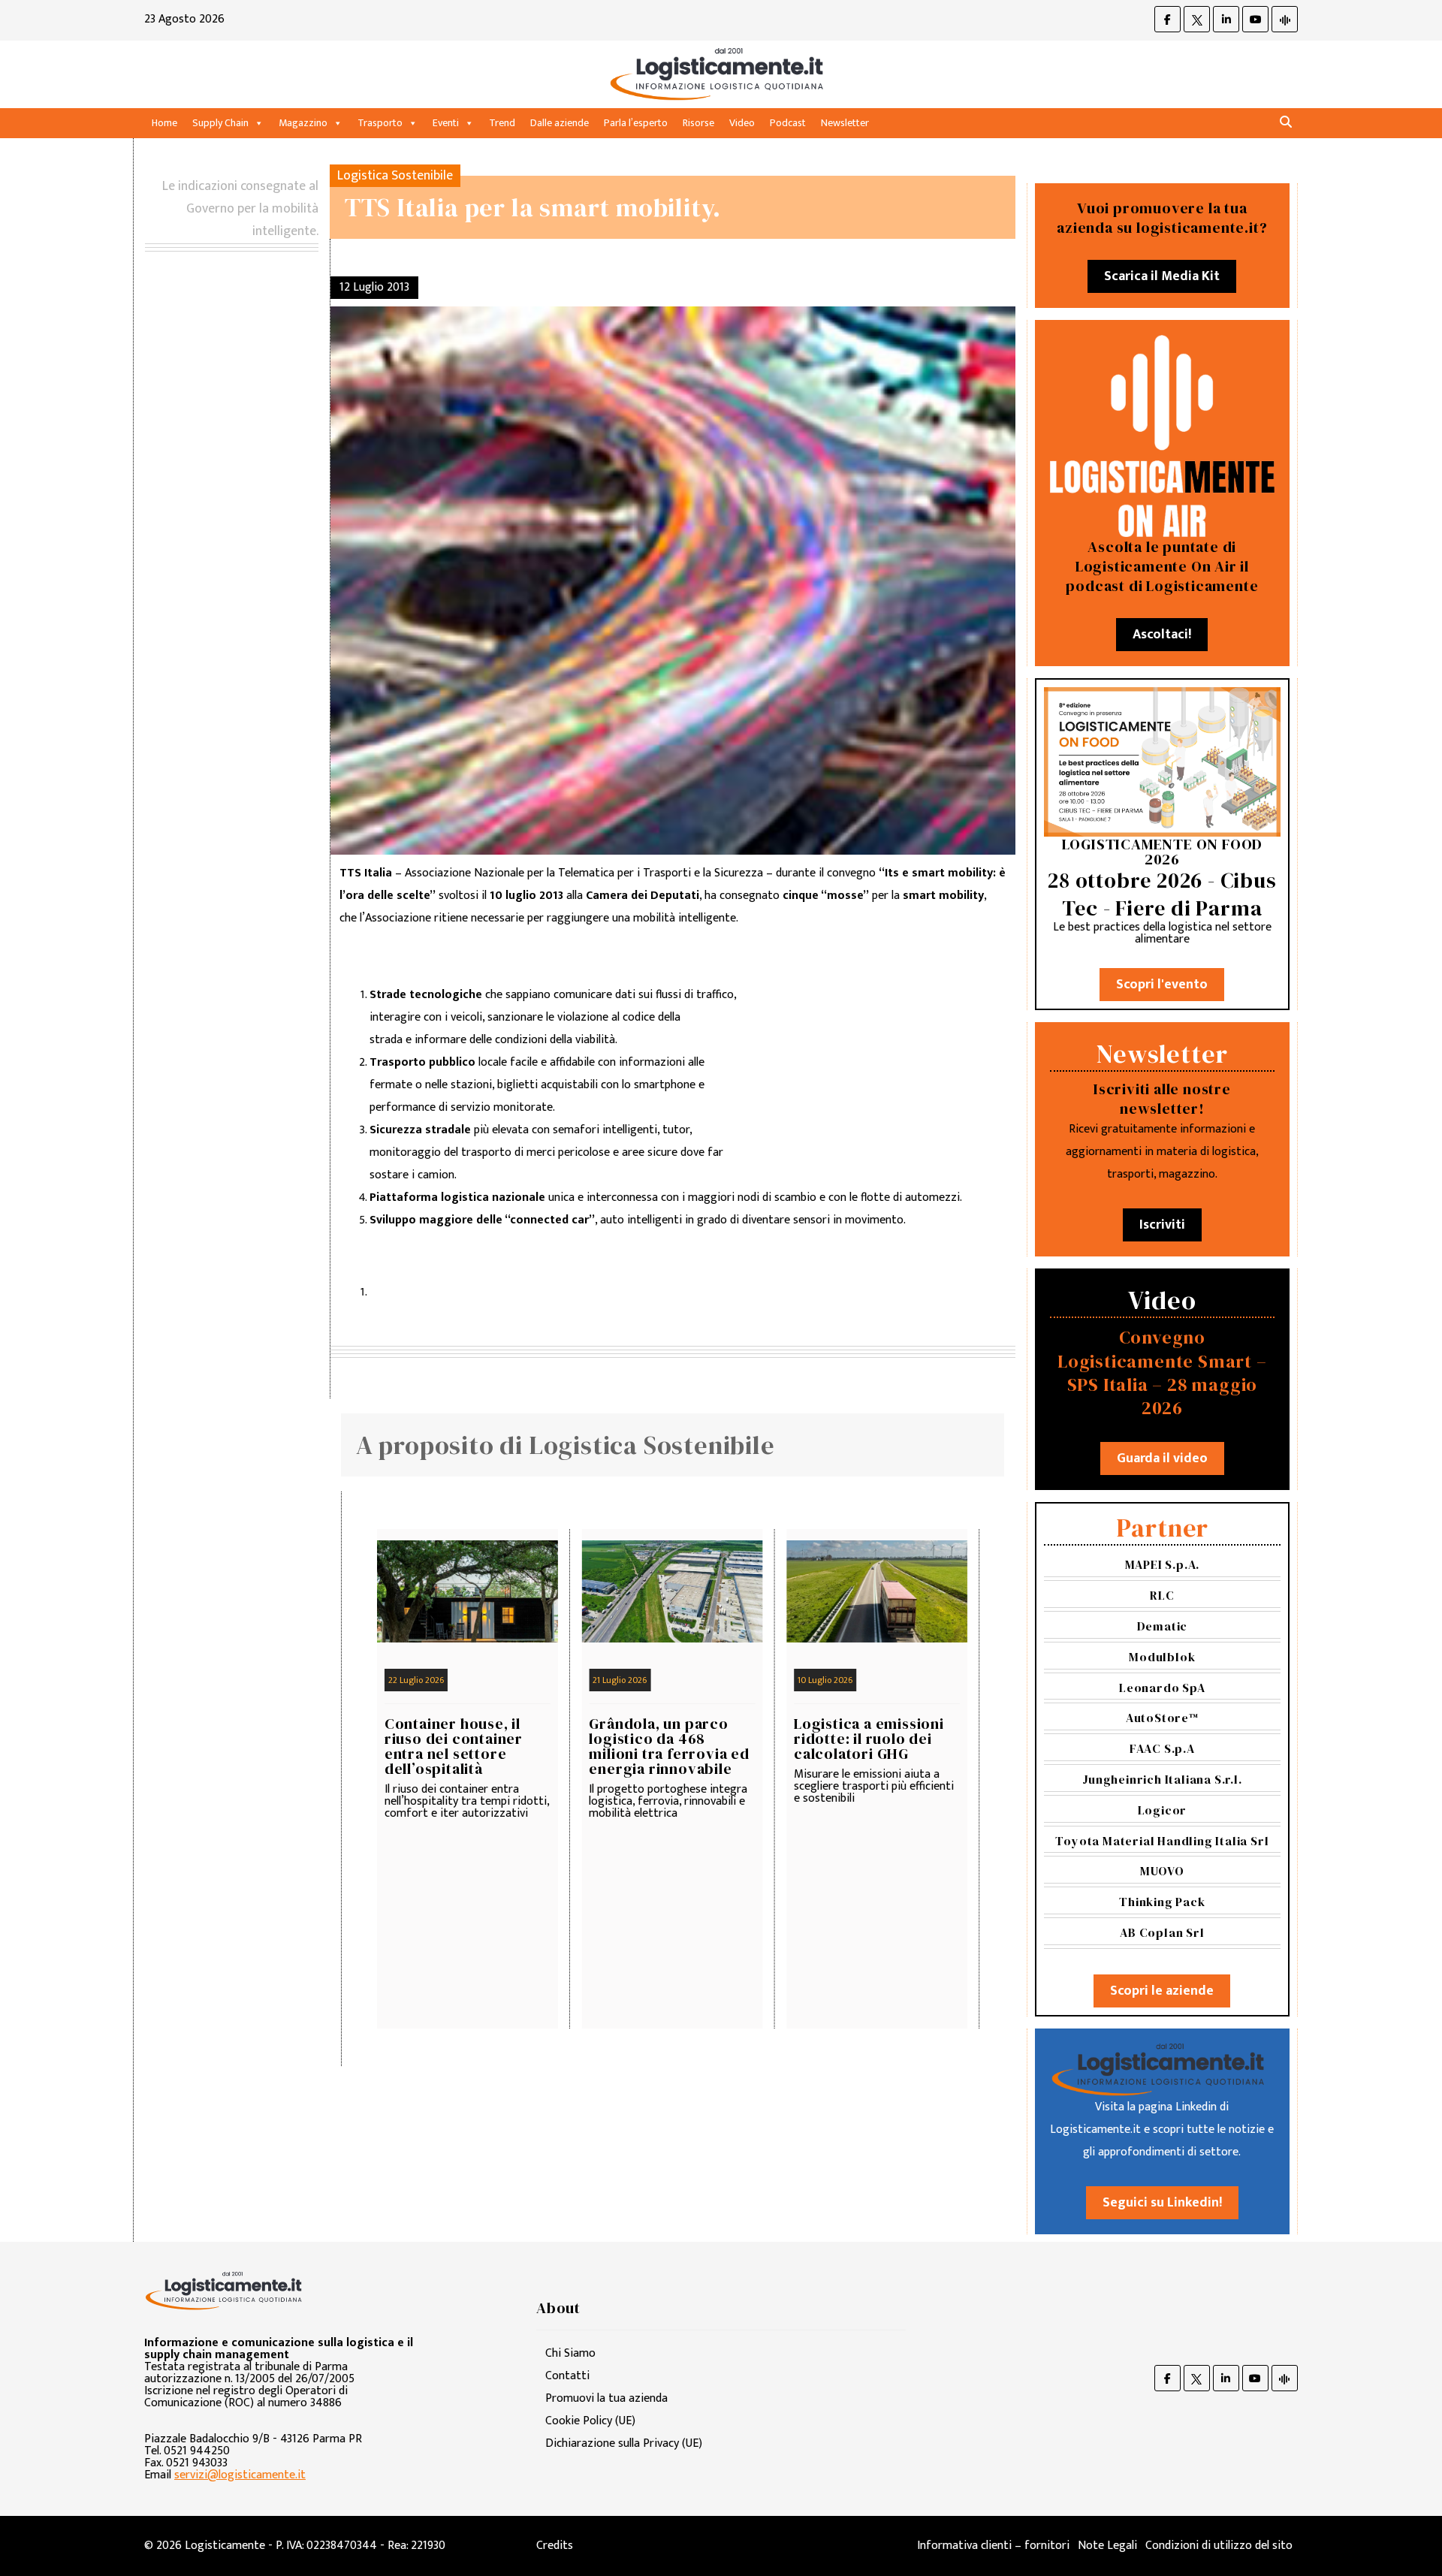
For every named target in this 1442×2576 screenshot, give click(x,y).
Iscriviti (1162, 1225)
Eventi (446, 123)
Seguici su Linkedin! (1162, 2203)
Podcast (788, 123)
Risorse (698, 123)
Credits (555, 2546)
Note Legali (1107, 2546)
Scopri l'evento (1162, 985)
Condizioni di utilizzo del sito (1219, 2546)
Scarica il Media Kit (1162, 276)
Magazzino (303, 123)
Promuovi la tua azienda (606, 2398)
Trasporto (380, 123)
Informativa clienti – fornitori (993, 2546)
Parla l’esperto (636, 123)
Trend (502, 123)
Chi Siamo (570, 2353)
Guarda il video (1162, 1458)
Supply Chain (220, 123)
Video (742, 123)
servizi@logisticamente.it (240, 2475)
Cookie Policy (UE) (590, 2421)
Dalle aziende (560, 123)
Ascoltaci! (1162, 635)
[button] (1286, 123)
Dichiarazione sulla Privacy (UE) (624, 2443)
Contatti (567, 2376)
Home (164, 123)
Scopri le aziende (1162, 1991)
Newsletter (845, 123)
